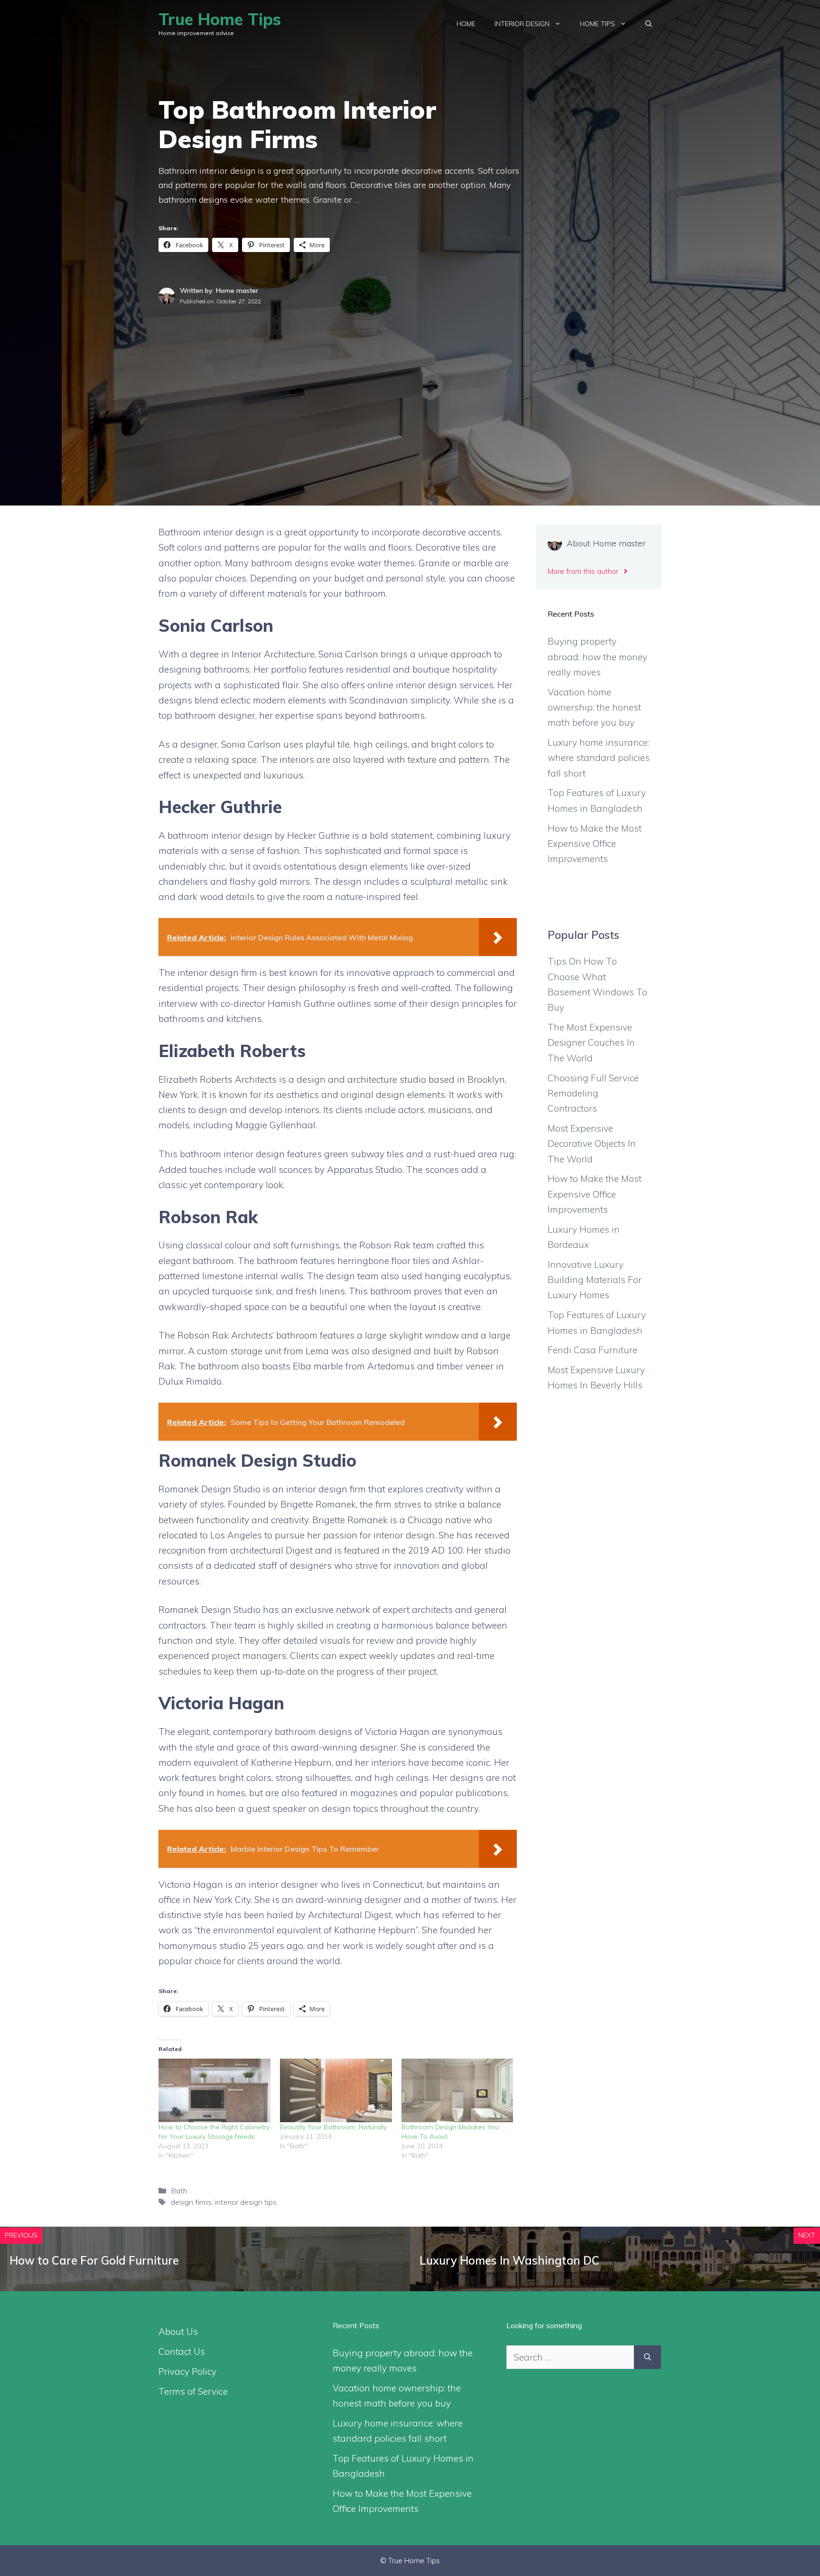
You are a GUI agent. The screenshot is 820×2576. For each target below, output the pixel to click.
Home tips (597, 24)
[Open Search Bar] (649, 24)
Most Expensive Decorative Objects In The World (592, 1144)
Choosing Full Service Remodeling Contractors (593, 1093)
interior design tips (246, 2202)
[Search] (648, 2357)
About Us (178, 2332)
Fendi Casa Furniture (592, 1350)
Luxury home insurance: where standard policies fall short (599, 758)
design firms (191, 2202)
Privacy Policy (187, 2371)
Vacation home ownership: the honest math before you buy (594, 707)
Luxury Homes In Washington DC (509, 2260)
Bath (179, 2191)
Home (466, 24)
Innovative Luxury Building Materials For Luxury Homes (595, 1280)
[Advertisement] (410, 377)
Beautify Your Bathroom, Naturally (333, 2127)
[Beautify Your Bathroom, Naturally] (336, 2091)
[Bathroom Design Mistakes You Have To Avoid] (457, 2091)
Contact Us (182, 2351)
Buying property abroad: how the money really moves (597, 657)
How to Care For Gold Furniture (94, 2260)
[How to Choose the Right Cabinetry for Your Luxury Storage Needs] (214, 2091)
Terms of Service (193, 2391)
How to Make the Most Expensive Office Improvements (595, 844)
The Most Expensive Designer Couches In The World (591, 1043)
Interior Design (522, 24)
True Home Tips (220, 19)
